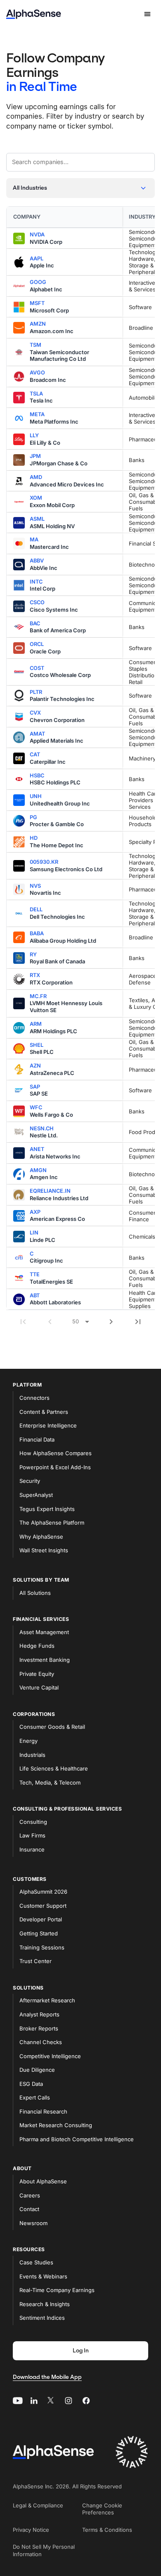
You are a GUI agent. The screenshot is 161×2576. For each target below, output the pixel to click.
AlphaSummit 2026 (43, 1892)
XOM (36, 498)
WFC (36, 1107)
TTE (35, 1274)
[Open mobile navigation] (147, 14)
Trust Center (36, 1961)
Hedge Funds (37, 1646)
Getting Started (39, 1933)
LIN (34, 1233)
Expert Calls (35, 2097)
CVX (35, 713)
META (37, 414)
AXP (35, 1212)
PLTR (36, 692)
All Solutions (35, 1593)
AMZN (38, 324)
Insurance (32, 1849)
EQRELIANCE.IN (50, 1191)
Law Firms (32, 1835)
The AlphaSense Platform (52, 1523)
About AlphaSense (43, 2181)
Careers (30, 2195)
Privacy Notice (31, 2530)
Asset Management (44, 1632)
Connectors (34, 1398)
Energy (28, 1741)
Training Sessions (42, 1947)
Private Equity (37, 1674)
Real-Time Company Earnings (57, 2290)
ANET (37, 1149)
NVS (35, 886)
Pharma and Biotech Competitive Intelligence (77, 2139)
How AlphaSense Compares (56, 1453)
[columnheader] (64, 217)
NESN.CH (42, 1128)
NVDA (37, 235)
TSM (36, 345)
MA (34, 540)
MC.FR (38, 996)
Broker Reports (39, 2028)
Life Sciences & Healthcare (54, 1768)
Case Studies (36, 2262)
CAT (35, 754)
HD (34, 838)
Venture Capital (39, 1687)
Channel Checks (41, 2042)
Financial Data (37, 1439)
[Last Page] (138, 1322)
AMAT (37, 734)
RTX (35, 975)
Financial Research (43, 2111)
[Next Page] (111, 1322)
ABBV (37, 561)
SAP (35, 1087)
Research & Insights (45, 2304)
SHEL (37, 1045)
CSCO (37, 602)
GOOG (38, 282)
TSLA (36, 394)
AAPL (37, 259)
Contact (29, 2209)
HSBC (37, 776)
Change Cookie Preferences (102, 2509)
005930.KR (44, 862)
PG (33, 817)
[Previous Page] (50, 1322)
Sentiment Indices (42, 2318)
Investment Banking (45, 1660)
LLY (34, 435)
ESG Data (31, 2084)
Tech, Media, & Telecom (50, 1782)
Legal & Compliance (38, 2505)
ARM (36, 1024)
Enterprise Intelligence (48, 1425)
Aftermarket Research (47, 2000)
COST (37, 668)
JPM (35, 456)
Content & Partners (44, 1412)
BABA (37, 933)
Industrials (32, 1755)
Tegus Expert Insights (47, 1509)
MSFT (37, 303)
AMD (36, 477)
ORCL (37, 644)
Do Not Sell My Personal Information (44, 2550)
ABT (35, 1295)
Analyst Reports (39, 2014)
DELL (36, 909)
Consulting (33, 1822)
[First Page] (23, 1322)
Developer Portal (41, 1919)
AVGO (37, 373)
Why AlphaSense (41, 1537)
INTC (36, 582)
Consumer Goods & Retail (52, 1727)
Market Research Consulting (56, 2125)
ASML (37, 519)
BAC (35, 623)
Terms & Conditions (107, 2530)
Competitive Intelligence (50, 2056)
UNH (36, 796)
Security (30, 1481)
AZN (35, 1066)
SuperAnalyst (36, 1495)
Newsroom (33, 2223)
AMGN (38, 1170)
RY (33, 954)
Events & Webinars (43, 2276)
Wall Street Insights (44, 1550)
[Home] (34, 14)
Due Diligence (37, 2070)
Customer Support (43, 1906)
